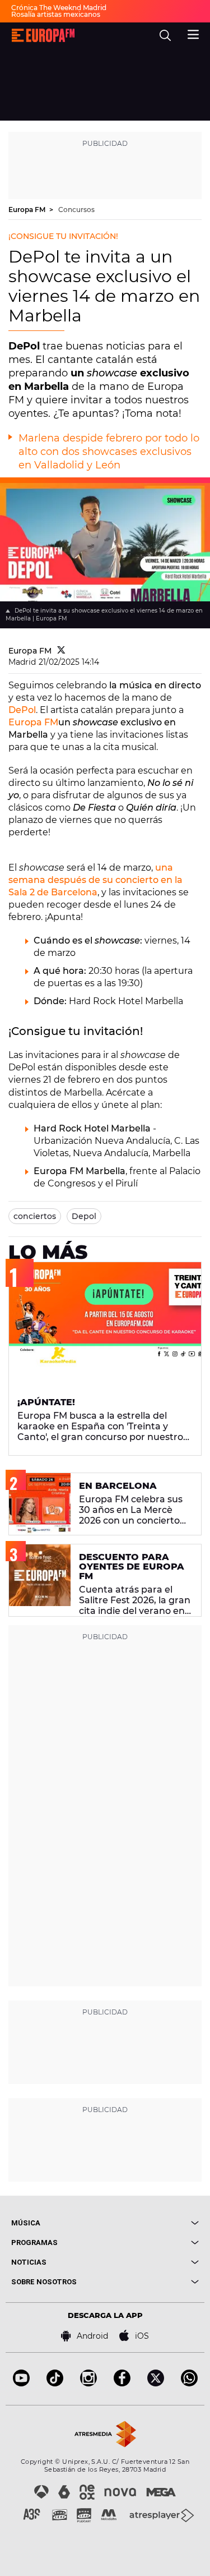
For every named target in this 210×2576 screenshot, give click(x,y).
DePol (22, 710)
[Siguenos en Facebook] (122, 2383)
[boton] (152, 2223)
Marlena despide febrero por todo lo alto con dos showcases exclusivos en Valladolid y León (109, 452)
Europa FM (28, 210)
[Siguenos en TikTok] (55, 2383)
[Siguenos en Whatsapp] (189, 2383)
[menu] (193, 33)
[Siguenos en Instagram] (88, 2383)
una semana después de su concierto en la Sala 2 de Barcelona (95, 880)
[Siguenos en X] (156, 2383)
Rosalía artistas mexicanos (56, 14)
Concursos (76, 210)
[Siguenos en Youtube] (21, 2383)
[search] (165, 35)
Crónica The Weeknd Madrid (59, 8)
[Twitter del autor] (61, 651)
